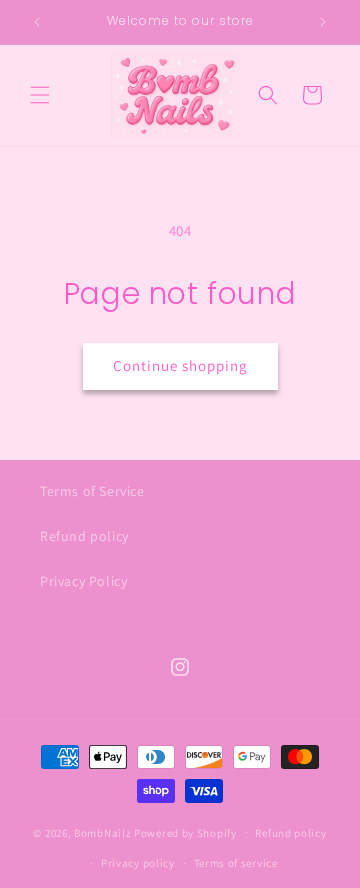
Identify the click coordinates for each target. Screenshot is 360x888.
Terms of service (236, 863)
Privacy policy (138, 863)
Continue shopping (180, 365)
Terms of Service (92, 491)
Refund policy (84, 536)
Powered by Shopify (185, 832)
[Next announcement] (323, 22)
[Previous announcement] (37, 22)
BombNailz (102, 832)
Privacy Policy (83, 581)
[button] (40, 95)
